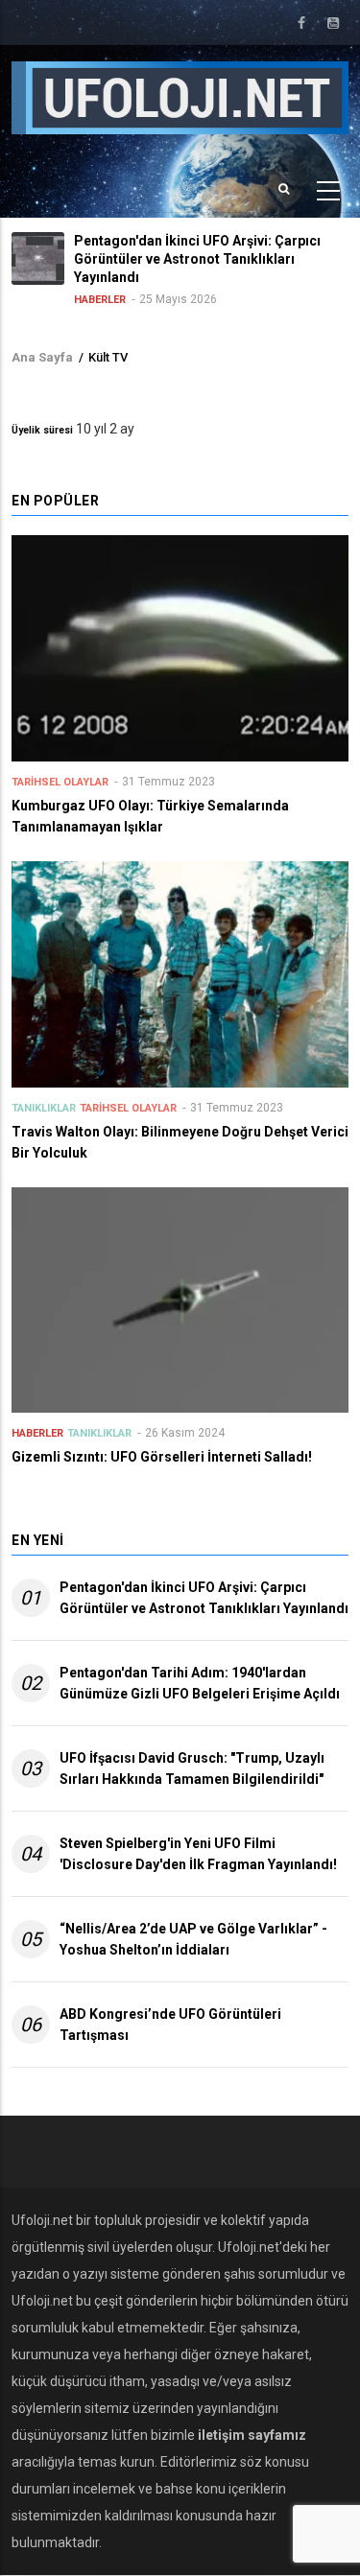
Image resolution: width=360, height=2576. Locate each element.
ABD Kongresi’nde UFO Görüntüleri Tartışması (170, 2025)
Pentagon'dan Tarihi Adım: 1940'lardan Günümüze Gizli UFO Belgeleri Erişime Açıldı (200, 1683)
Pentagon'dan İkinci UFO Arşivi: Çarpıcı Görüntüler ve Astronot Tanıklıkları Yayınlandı (204, 1598)
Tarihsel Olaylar (60, 782)
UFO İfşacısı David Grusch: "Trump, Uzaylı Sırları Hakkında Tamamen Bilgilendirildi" (192, 1768)
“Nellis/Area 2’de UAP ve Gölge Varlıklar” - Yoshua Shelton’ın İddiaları (193, 1939)
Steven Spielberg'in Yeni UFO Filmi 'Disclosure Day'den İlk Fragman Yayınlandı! (198, 1854)
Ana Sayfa (42, 357)
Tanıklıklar (44, 1108)
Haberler (100, 300)
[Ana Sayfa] (180, 97)
